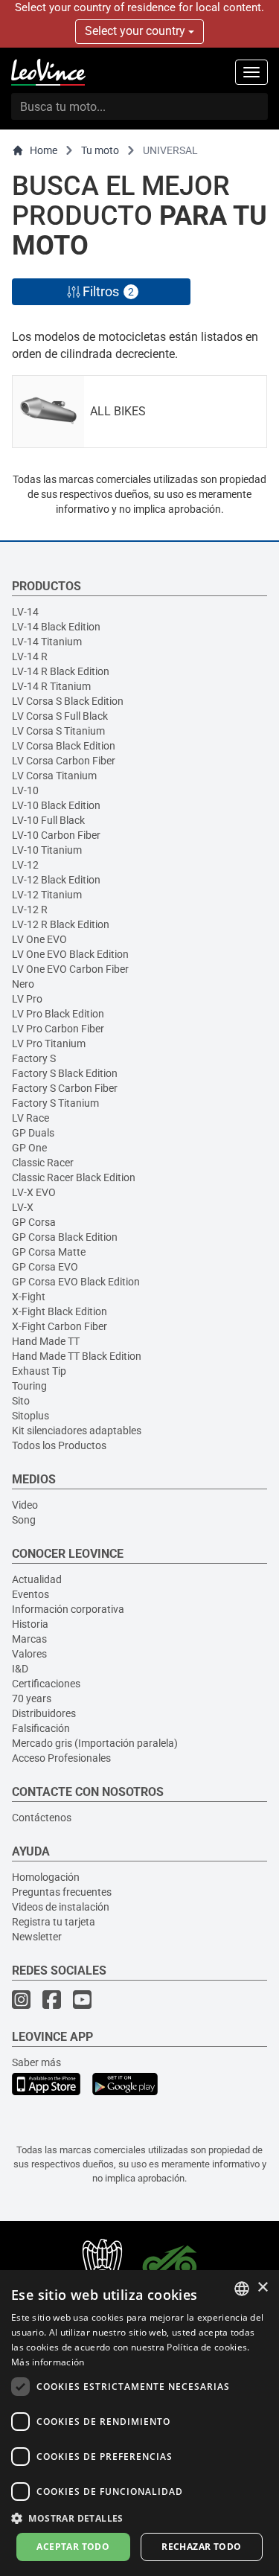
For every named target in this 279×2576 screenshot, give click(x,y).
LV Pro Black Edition (58, 1014)
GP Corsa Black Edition (65, 1237)
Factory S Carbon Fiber (65, 1088)
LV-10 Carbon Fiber (56, 835)
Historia (30, 1624)
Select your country (137, 31)
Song (24, 1520)
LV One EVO (39, 939)
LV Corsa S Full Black (60, 716)
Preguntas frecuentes (62, 1892)
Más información (48, 2362)
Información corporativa (68, 1609)
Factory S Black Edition (65, 1073)
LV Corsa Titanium (54, 776)
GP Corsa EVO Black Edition (76, 1282)
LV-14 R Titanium (51, 686)
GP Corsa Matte (49, 1252)
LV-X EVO (34, 1192)
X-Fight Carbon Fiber (60, 1326)
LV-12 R (30, 910)
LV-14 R (30, 656)
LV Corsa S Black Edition (68, 701)
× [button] (262, 2288)
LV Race (31, 1118)
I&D (20, 1669)
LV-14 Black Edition (56, 627)
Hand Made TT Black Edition (77, 1356)
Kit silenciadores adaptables (77, 1431)
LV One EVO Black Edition (70, 954)
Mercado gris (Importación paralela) (95, 1743)
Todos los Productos (59, 1445)
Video (25, 1505)
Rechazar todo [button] (201, 2547)
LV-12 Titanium (47, 895)
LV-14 (25, 612)
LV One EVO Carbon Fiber (70, 969)
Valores (29, 1654)
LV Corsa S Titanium (58, 731)
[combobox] (242, 2289)
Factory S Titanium (55, 1103)
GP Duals (33, 1133)
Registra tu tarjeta (54, 1922)
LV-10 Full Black (48, 820)
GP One (29, 1148)
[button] (139, 2518)
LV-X (23, 1207)
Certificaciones (46, 1684)
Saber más (36, 2062)
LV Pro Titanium (49, 1043)
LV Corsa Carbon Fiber (64, 761)
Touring (29, 1386)
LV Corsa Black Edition (64, 746)
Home (44, 150)
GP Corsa (34, 1222)
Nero (23, 984)
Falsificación (41, 1728)
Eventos (31, 1594)
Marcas (29, 1639)
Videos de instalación (61, 1907)
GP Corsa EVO (45, 1267)
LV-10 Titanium (47, 850)
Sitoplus (31, 1416)
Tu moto (100, 150)
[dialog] (139, 2423)
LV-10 (25, 790)
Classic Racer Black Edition (74, 1177)
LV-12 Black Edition (56, 880)
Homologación (46, 1877)
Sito (21, 1401)
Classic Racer (43, 1163)
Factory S (34, 1058)
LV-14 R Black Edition (61, 671)
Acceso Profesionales (61, 1758)
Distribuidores (44, 1713)
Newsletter (37, 1937)
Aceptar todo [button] (73, 2547)
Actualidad (37, 1579)
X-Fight (29, 1297)
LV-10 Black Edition (56, 805)
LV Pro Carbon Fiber (58, 1029)
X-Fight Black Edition (60, 1311)
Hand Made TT (46, 1341)
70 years (32, 1698)
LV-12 (25, 865)
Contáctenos (42, 1818)
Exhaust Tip (39, 1371)
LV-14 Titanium (47, 642)
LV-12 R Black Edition (61, 924)
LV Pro (27, 999)
